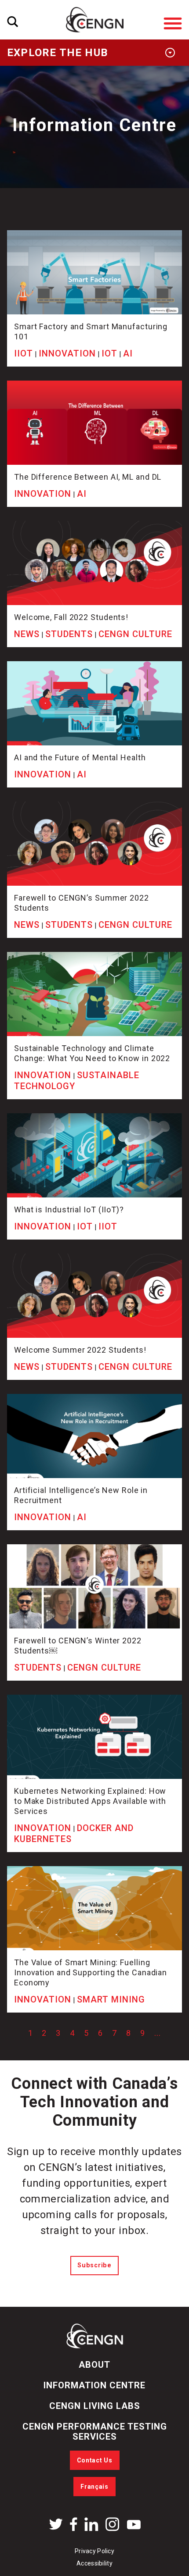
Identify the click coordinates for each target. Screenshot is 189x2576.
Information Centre (94, 2385)
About (94, 2365)
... (158, 2033)
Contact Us (95, 2460)
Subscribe (94, 2265)
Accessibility (94, 2563)
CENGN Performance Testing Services (95, 2432)
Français (94, 2487)
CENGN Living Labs (95, 2406)
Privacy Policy (94, 2551)
